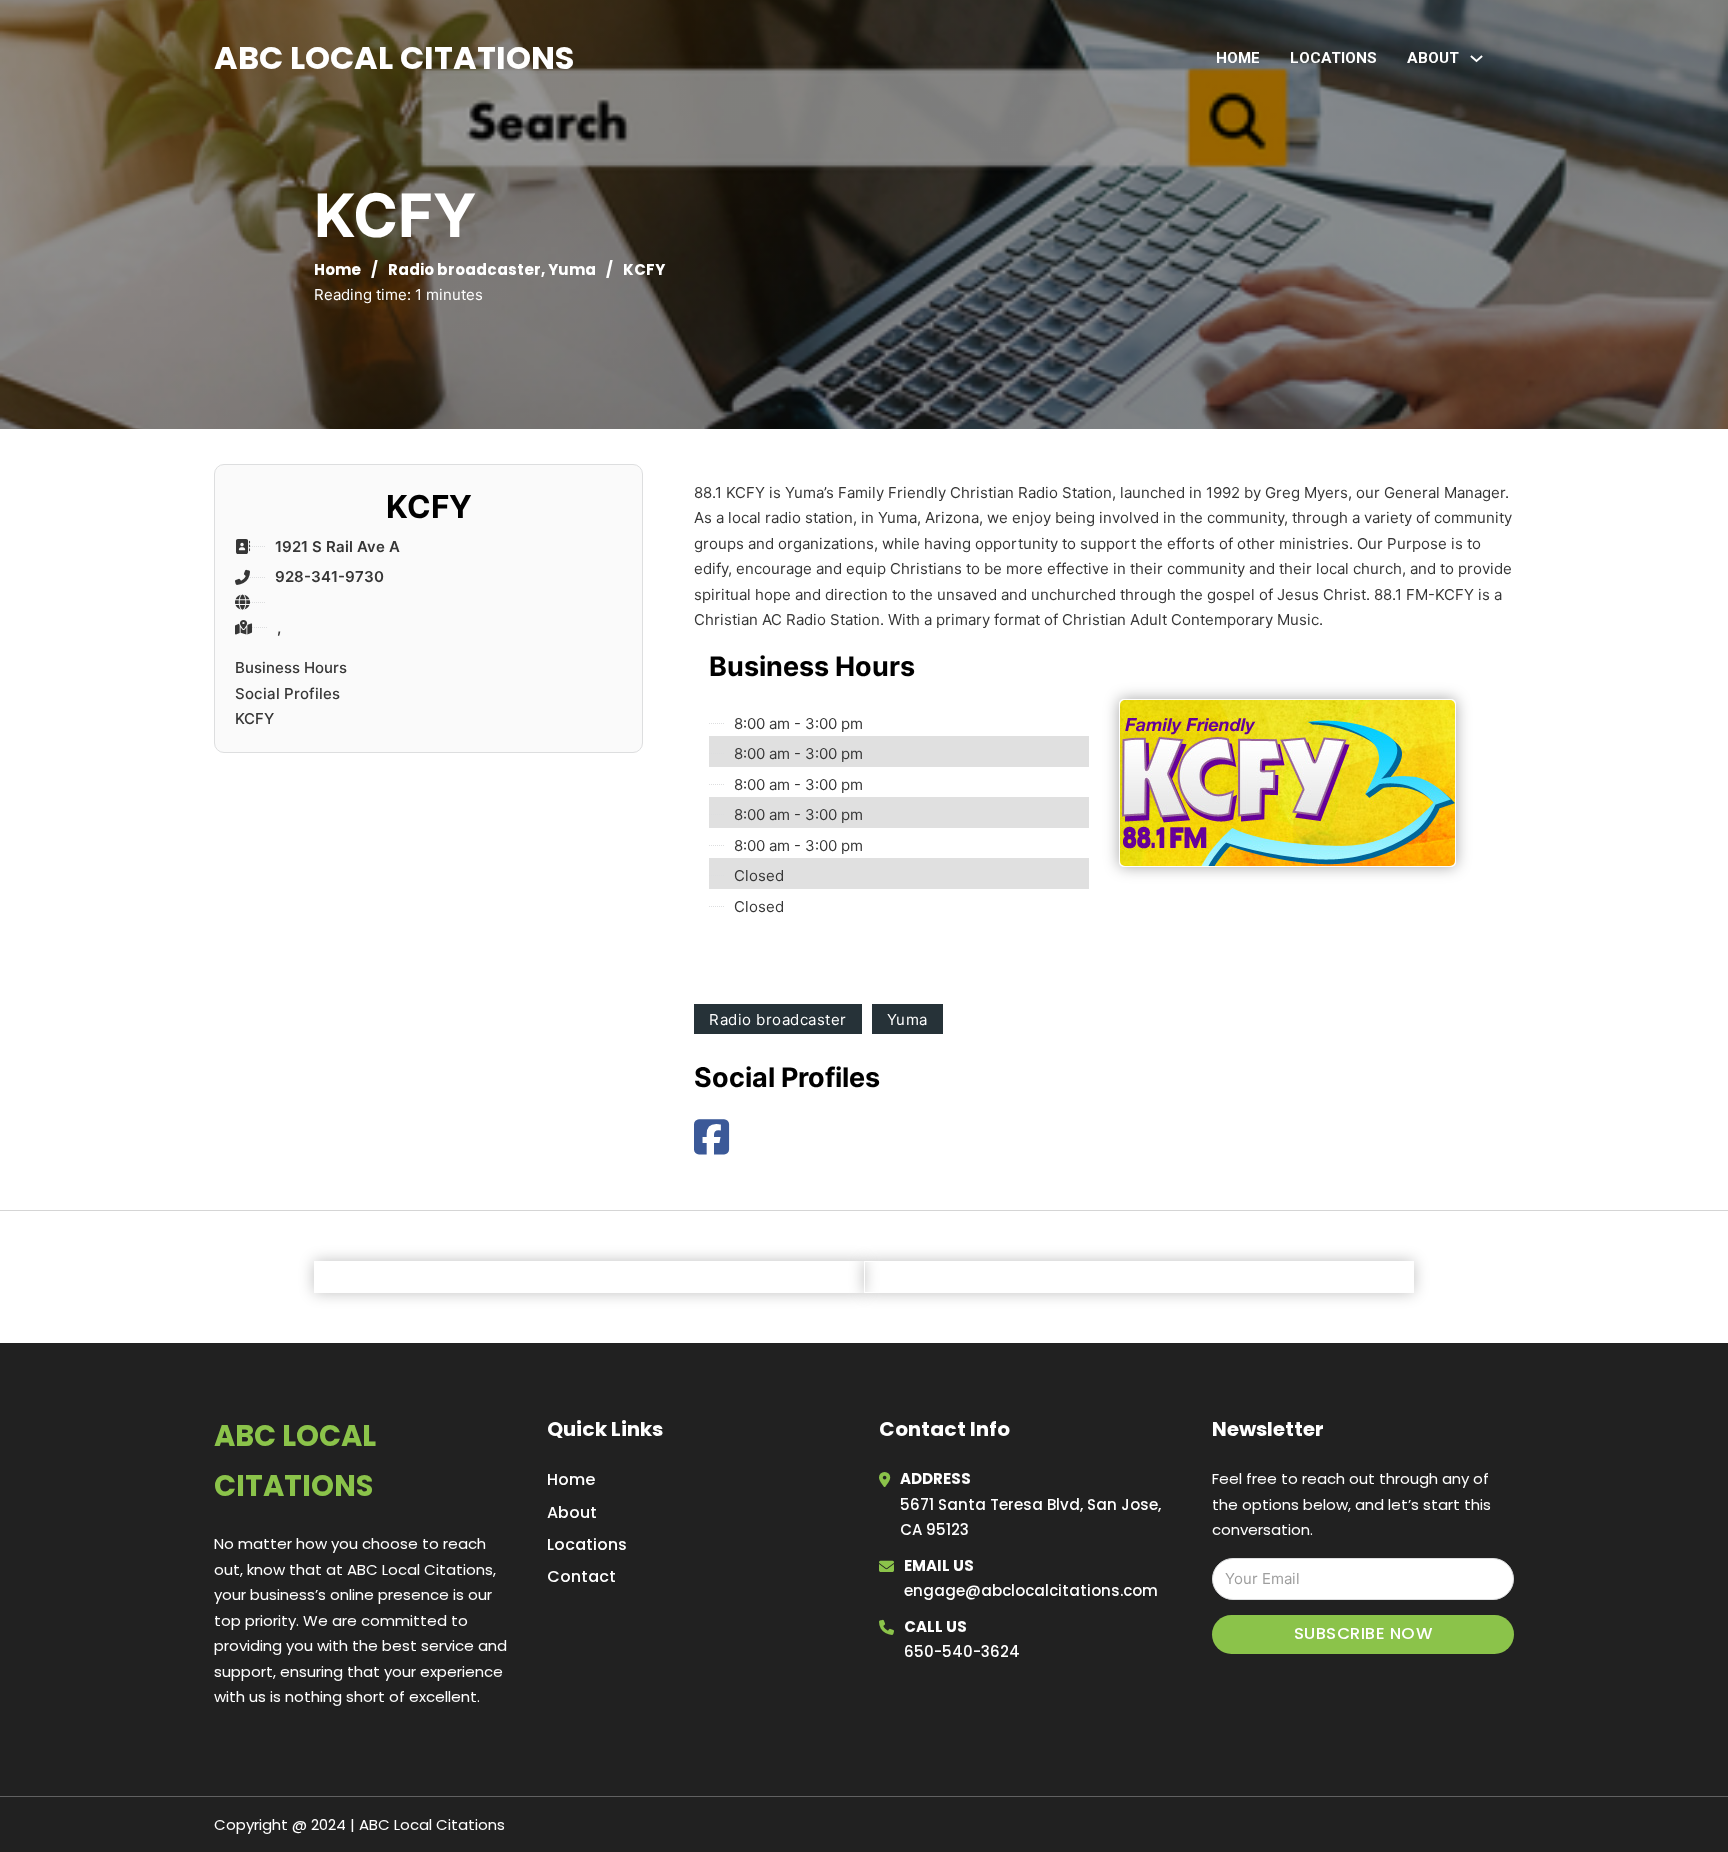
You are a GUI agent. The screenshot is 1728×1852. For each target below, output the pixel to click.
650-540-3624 (962, 1651)
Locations (1333, 58)
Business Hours (291, 667)
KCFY (254, 718)
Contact (581, 1576)
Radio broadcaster (464, 269)
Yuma (572, 269)
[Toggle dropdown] (1476, 58)
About (572, 1512)
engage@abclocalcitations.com (1031, 1590)
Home (1238, 58)
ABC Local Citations (394, 57)
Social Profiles (287, 693)
